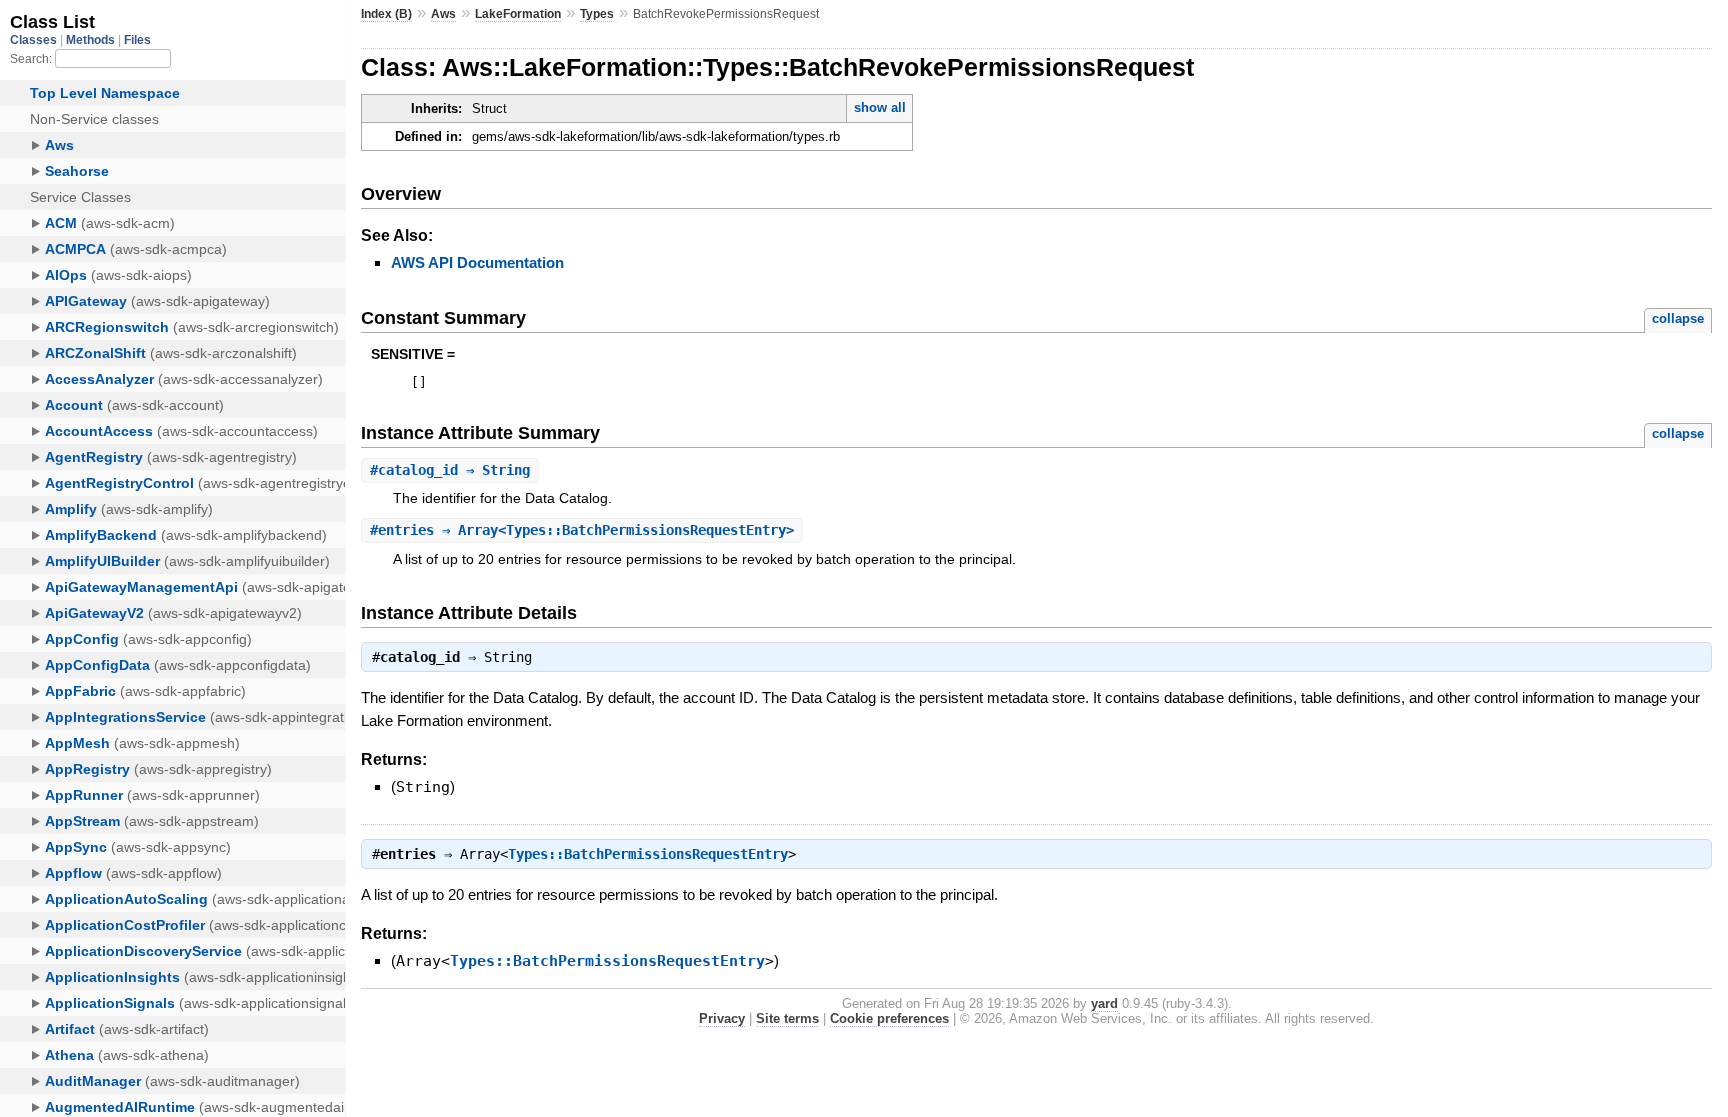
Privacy (722, 1018)
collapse (1678, 318)
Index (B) (386, 14)
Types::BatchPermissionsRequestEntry (648, 854)
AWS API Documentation (477, 262)
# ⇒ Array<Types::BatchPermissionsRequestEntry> (582, 530)
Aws (443, 14)
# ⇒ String (450, 470)
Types (597, 14)
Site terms (787, 1018)
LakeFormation (518, 14)
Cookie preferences (889, 1018)
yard (1104, 1003)
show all (880, 107)
